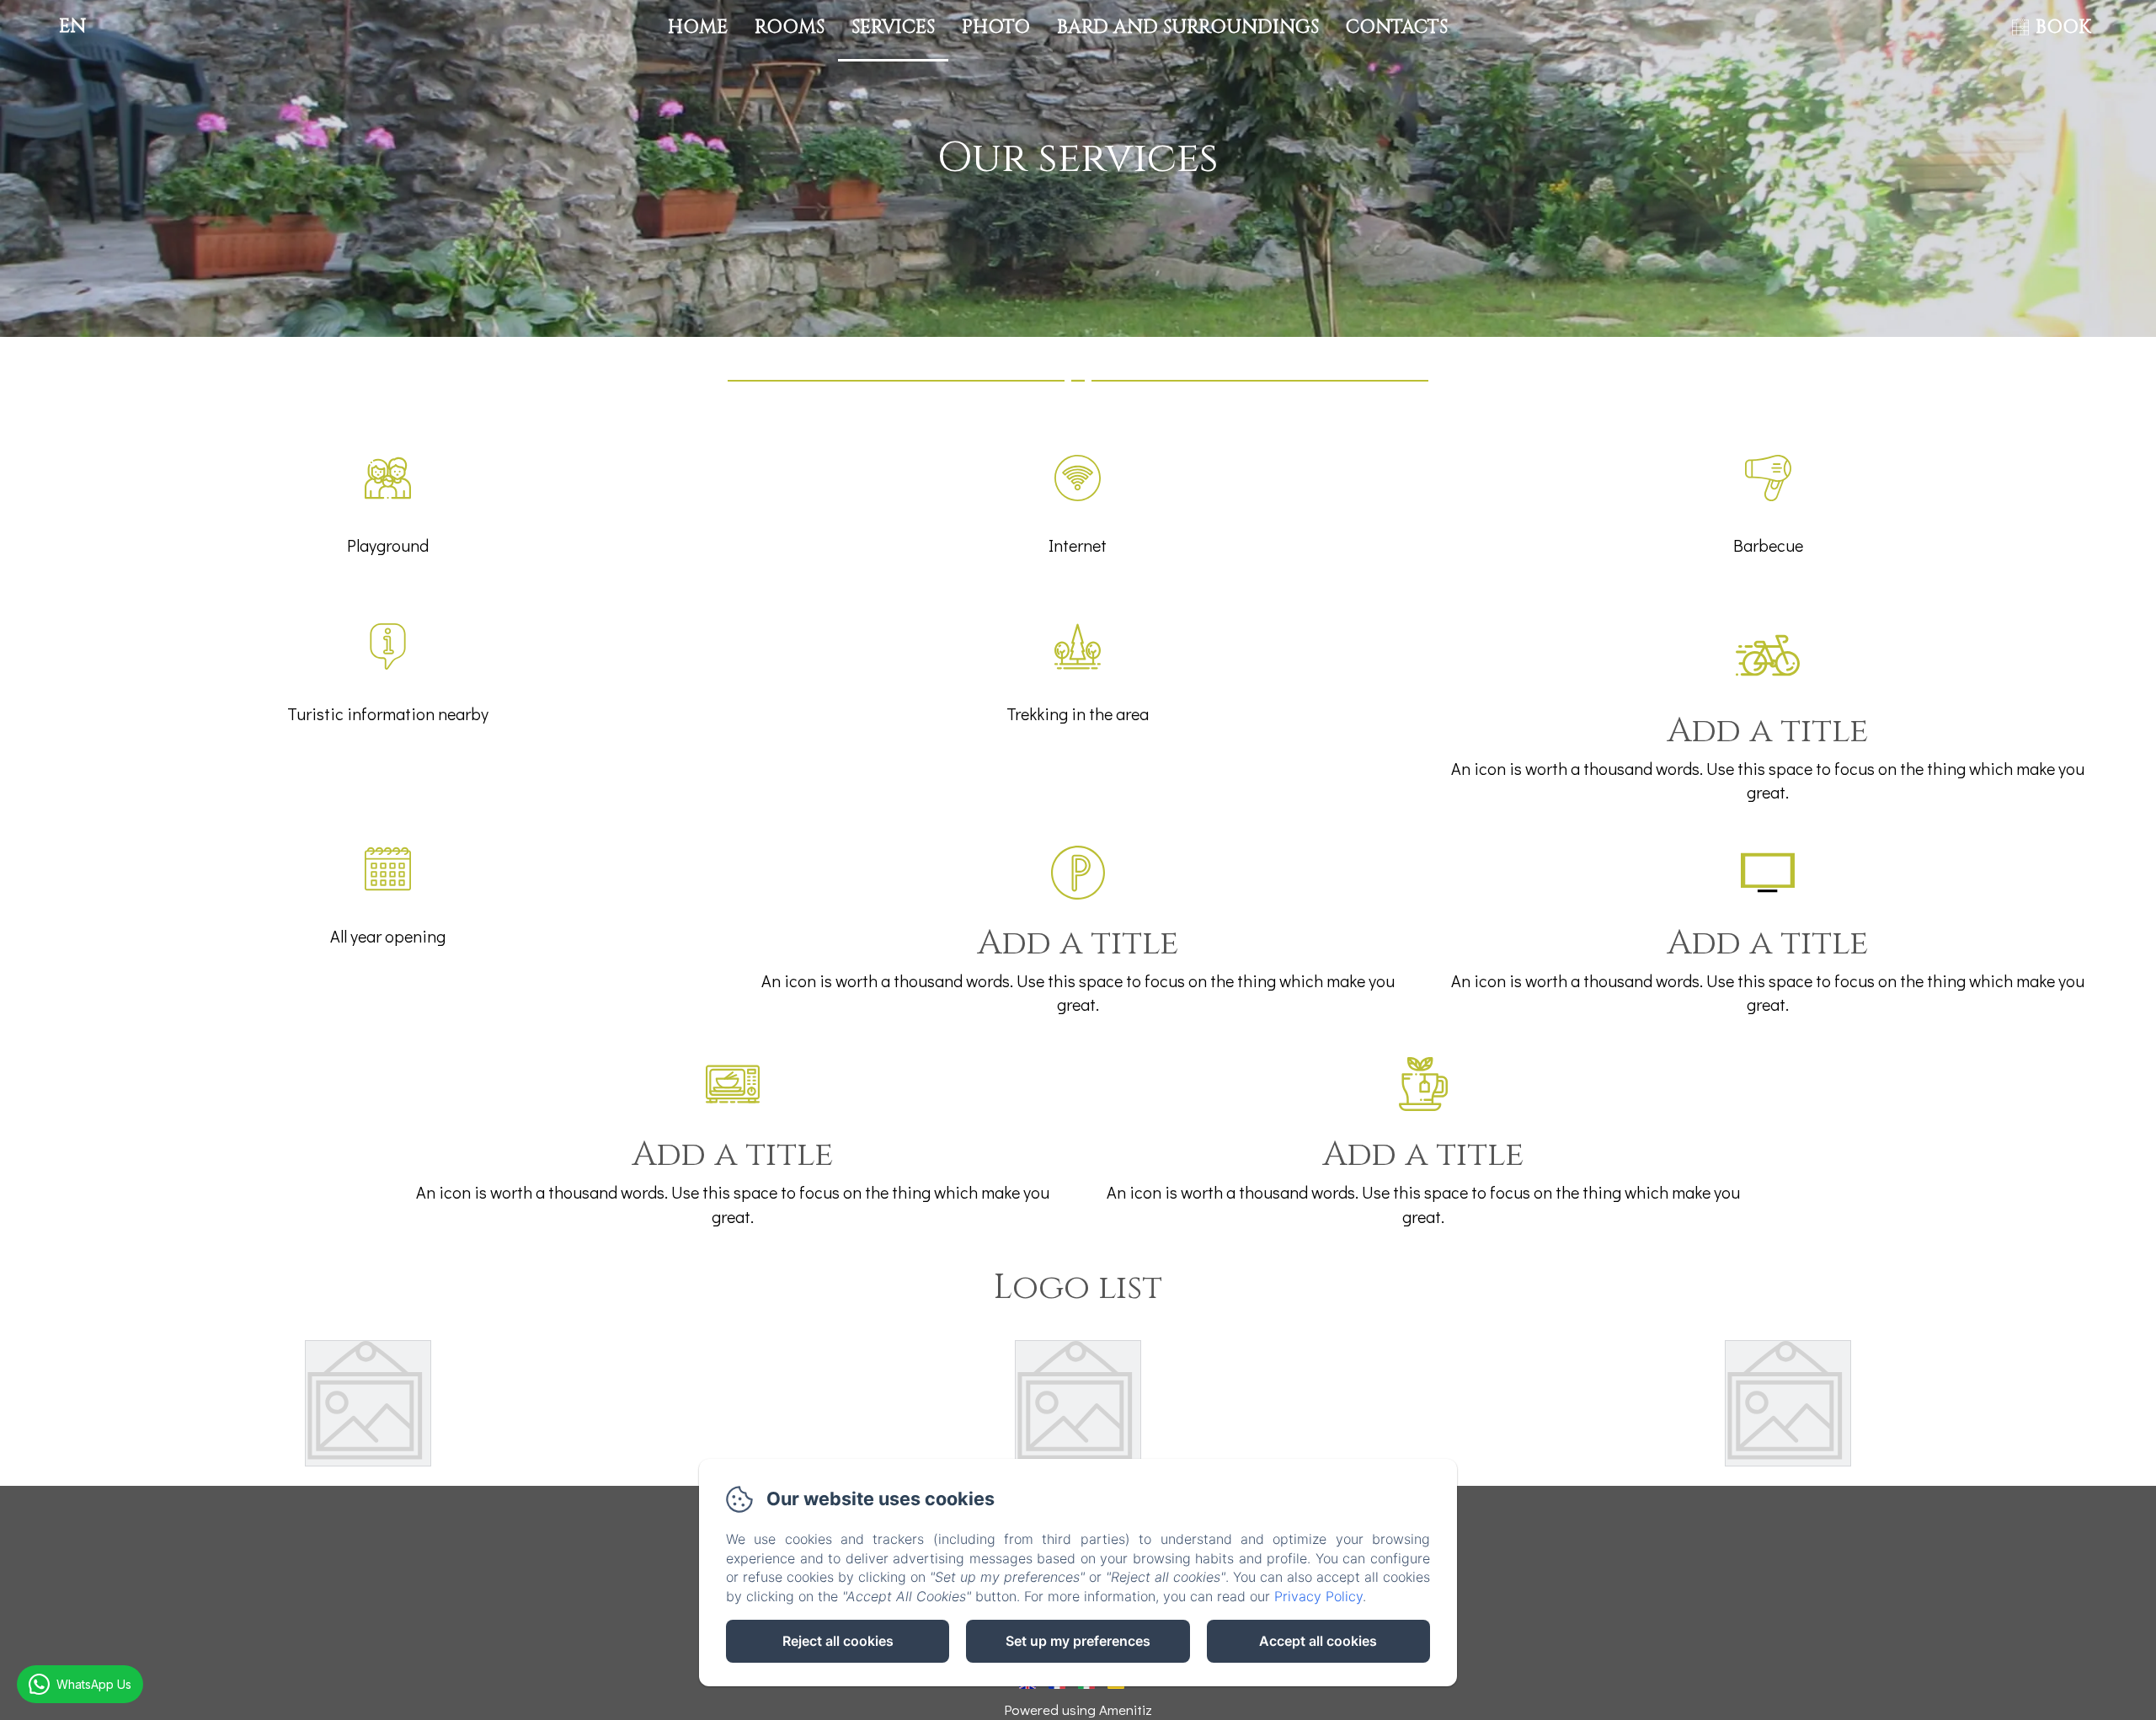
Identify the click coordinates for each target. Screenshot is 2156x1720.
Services (893, 27)
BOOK (2063, 27)
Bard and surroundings (1188, 27)
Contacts (1397, 27)
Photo (996, 27)
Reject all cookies (838, 1641)
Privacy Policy (1318, 1596)
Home (698, 27)
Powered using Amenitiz (1078, 1709)
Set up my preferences (1078, 1641)
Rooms (790, 27)
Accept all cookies (1318, 1641)
